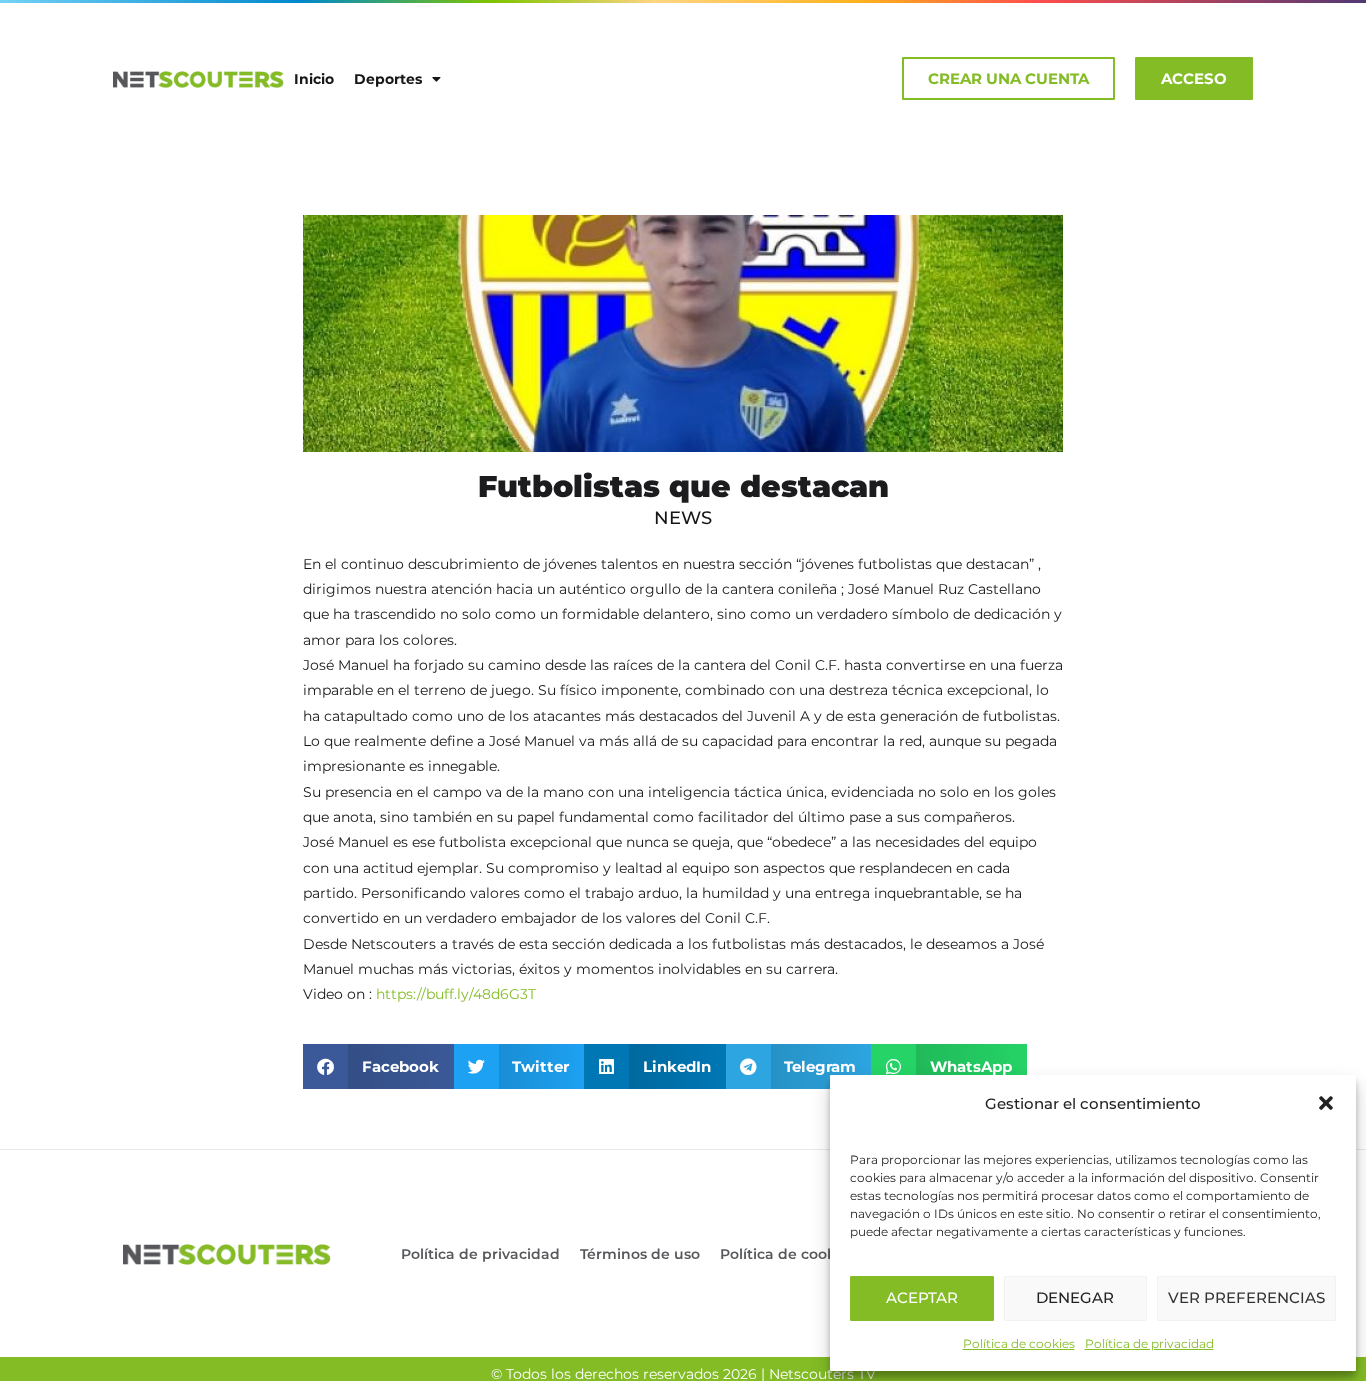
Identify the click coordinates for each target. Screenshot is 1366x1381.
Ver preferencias (1246, 1297)
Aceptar (922, 1297)
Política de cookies (1019, 1343)
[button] (1326, 1103)
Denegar (1075, 1297)
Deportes (388, 79)
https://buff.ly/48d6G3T (456, 994)
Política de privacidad (1149, 1343)
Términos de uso (640, 1254)
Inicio (314, 79)
